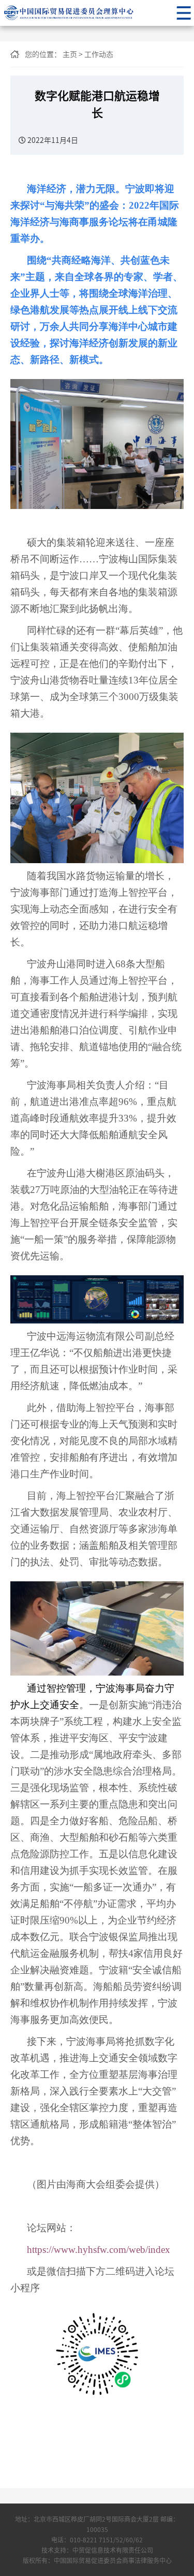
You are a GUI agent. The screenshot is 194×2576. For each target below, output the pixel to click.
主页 (70, 54)
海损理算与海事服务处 (89, 13)
